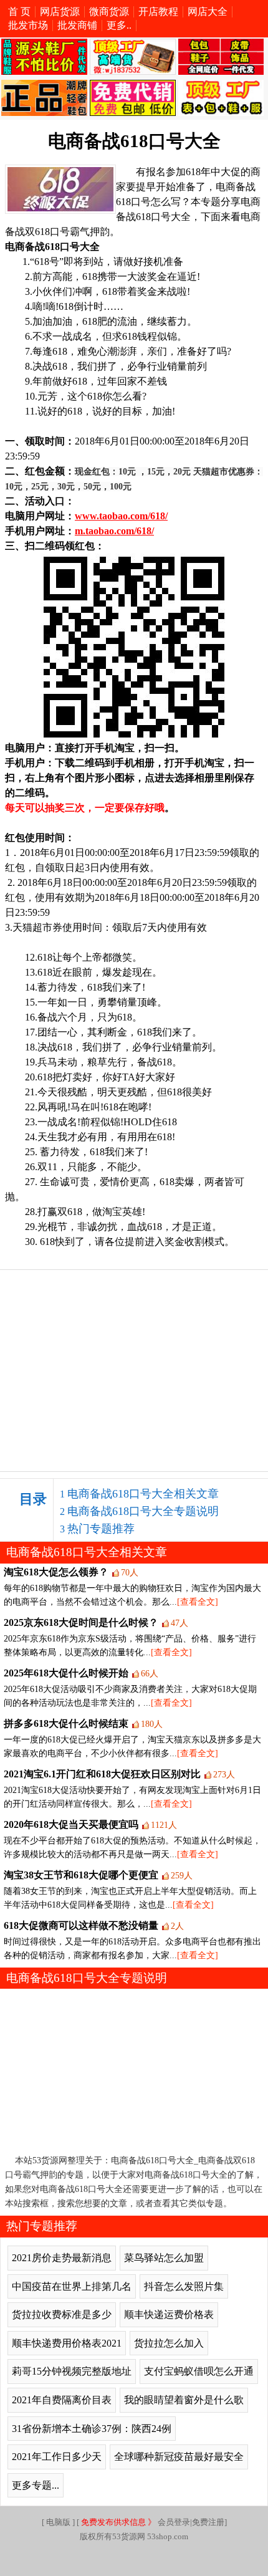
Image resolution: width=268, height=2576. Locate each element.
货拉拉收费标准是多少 (62, 2314)
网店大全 (208, 12)
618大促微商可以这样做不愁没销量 (81, 1925)
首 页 (19, 12)
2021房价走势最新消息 (62, 2258)
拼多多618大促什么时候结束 (66, 1723)
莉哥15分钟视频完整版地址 (72, 2371)
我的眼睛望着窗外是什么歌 (184, 2400)
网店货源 (60, 12)
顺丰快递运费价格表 (169, 2314)
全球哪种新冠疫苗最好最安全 (179, 2457)
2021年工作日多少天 (57, 2457)
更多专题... (36, 2485)
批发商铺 (77, 25)
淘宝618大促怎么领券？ (56, 1572)
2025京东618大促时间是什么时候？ (81, 1622)
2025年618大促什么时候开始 (66, 1673)
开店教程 (158, 12)
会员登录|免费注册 (153, 2522)
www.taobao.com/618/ (121, 516)
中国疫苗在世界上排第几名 (72, 2286)
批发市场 (28, 25)
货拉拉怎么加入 (169, 2343)
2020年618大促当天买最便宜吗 (71, 1824)
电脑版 (58, 2522)
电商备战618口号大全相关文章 (143, 1494)
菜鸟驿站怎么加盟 (164, 2258)
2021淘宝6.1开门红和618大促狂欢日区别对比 (102, 1774)
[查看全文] (198, 1602)
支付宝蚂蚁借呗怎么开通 (199, 2371)
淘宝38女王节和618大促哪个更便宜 (81, 1875)
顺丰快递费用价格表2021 (67, 2343)
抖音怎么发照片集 (184, 2286)
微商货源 (109, 12)
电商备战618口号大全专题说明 (143, 1511)
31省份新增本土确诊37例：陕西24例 (92, 2429)
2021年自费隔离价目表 (62, 2400)
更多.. (119, 25)
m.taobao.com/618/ (114, 531)
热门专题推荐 (101, 1529)
